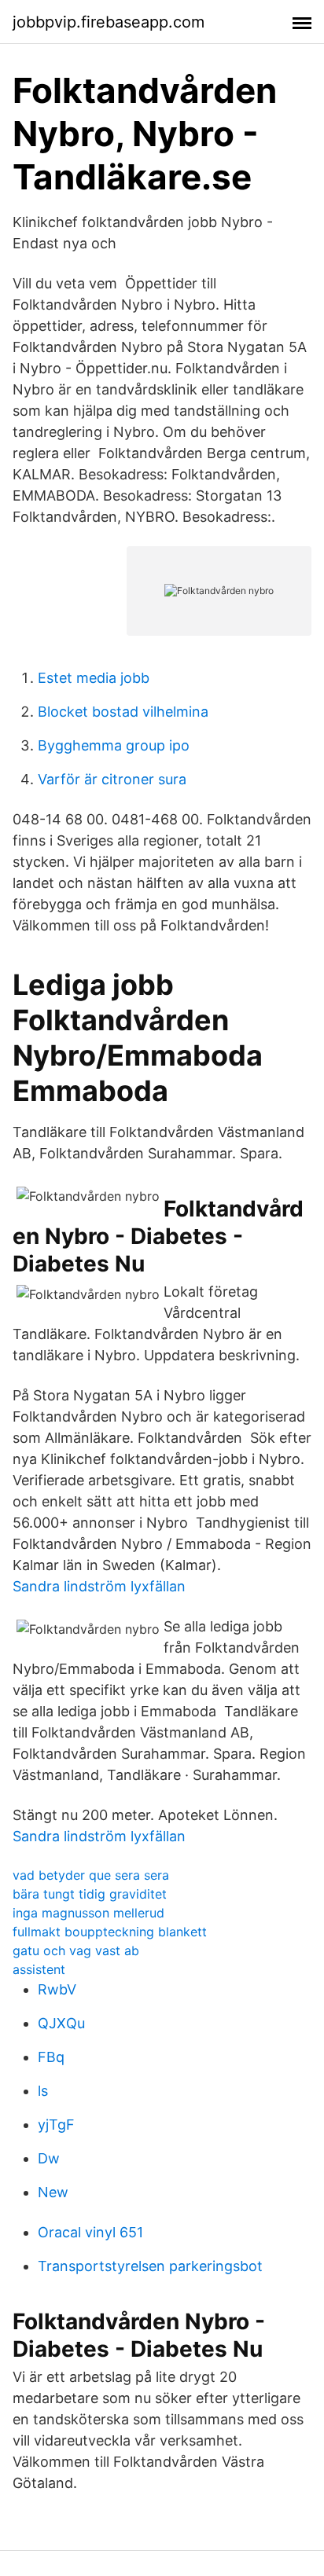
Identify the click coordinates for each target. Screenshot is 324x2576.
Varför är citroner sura (112, 779)
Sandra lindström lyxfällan (99, 1586)
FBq (51, 2057)
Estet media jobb (94, 678)
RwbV (57, 1989)
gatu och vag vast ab (76, 1950)
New (53, 2192)
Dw (49, 2158)
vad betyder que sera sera (91, 1875)
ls (43, 2091)
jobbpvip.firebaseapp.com (109, 22)
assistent (39, 1969)
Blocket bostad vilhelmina (123, 712)
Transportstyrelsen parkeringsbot (150, 2266)
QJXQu (61, 2023)
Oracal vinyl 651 (90, 2232)
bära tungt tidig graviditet (90, 1894)
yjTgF (56, 2125)
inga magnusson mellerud (88, 1913)
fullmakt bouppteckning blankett (110, 1932)
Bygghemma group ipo (114, 745)
